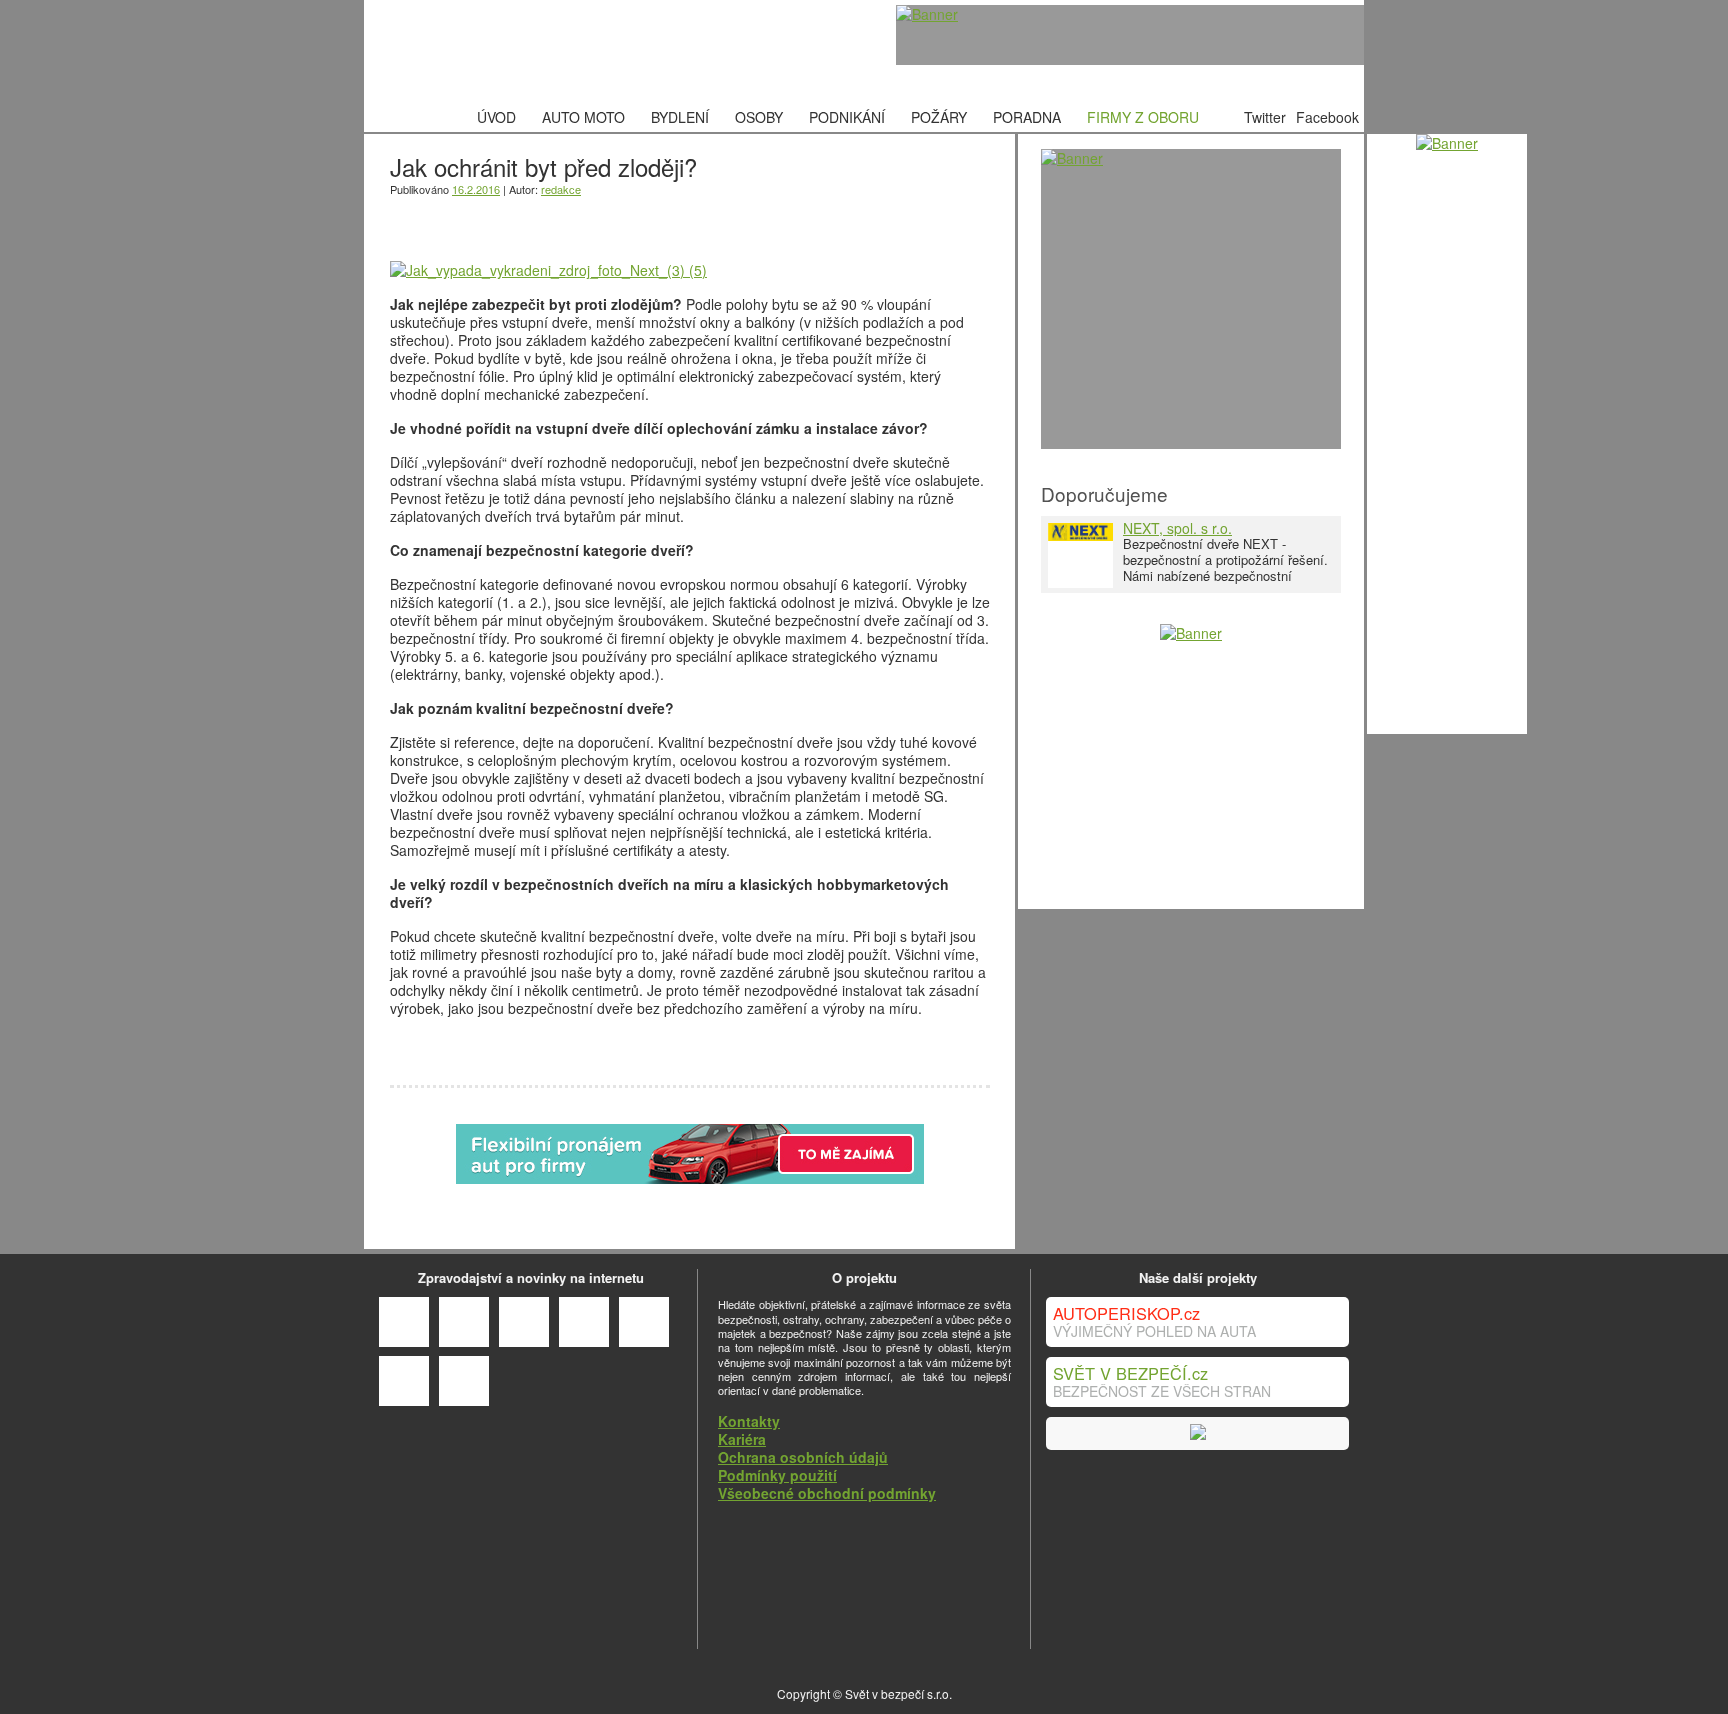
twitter (514, 220)
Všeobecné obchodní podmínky (827, 1493)
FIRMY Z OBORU (1143, 117)
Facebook (1327, 117)
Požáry (939, 117)
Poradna (1027, 117)
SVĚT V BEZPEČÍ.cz (1130, 1373)
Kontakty (749, 1421)
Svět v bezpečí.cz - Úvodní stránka (519, 51)
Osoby (759, 117)
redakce (561, 189)
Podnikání (847, 117)
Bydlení (680, 117)
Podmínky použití (777, 1475)
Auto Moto (583, 117)
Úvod (496, 117)
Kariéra (742, 1439)
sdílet (457, 220)
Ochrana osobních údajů (803, 1457)
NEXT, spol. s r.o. (1177, 528)
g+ (401, 220)
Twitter (1265, 117)
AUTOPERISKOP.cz (1126, 1313)
